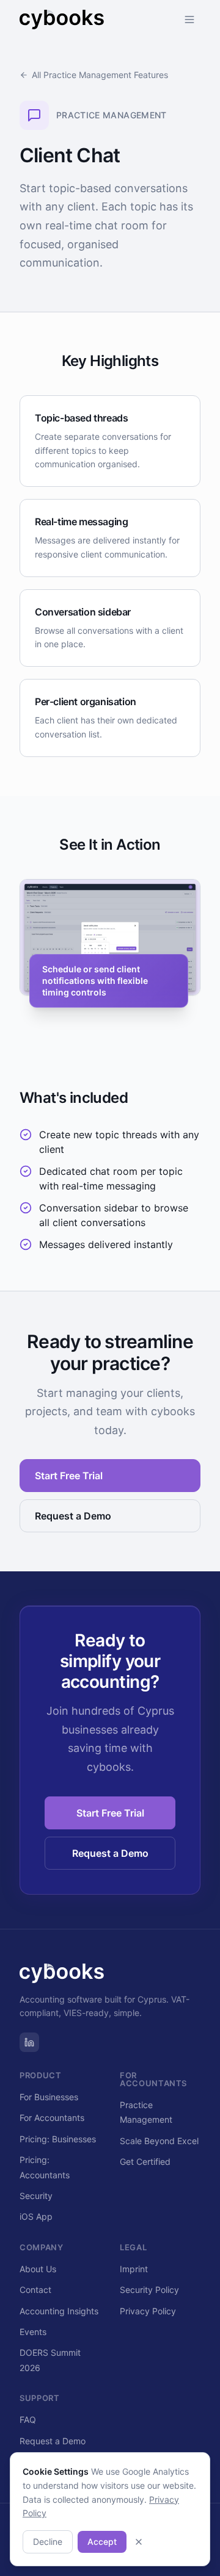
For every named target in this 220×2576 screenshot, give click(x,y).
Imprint (134, 2269)
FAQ (28, 2420)
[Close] (139, 2542)
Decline (48, 2542)
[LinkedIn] (29, 2042)
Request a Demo (73, 1516)
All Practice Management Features (100, 75)
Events (33, 2332)
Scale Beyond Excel (159, 2141)
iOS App (36, 2216)
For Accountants (52, 2118)
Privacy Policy (148, 2311)
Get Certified (145, 2162)
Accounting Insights (59, 2311)
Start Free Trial (69, 1476)
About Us (38, 2269)
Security (36, 2196)
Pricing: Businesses (58, 2139)
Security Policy (149, 2290)
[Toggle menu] (189, 20)
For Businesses (49, 2097)
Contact (35, 2290)
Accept (102, 2542)
